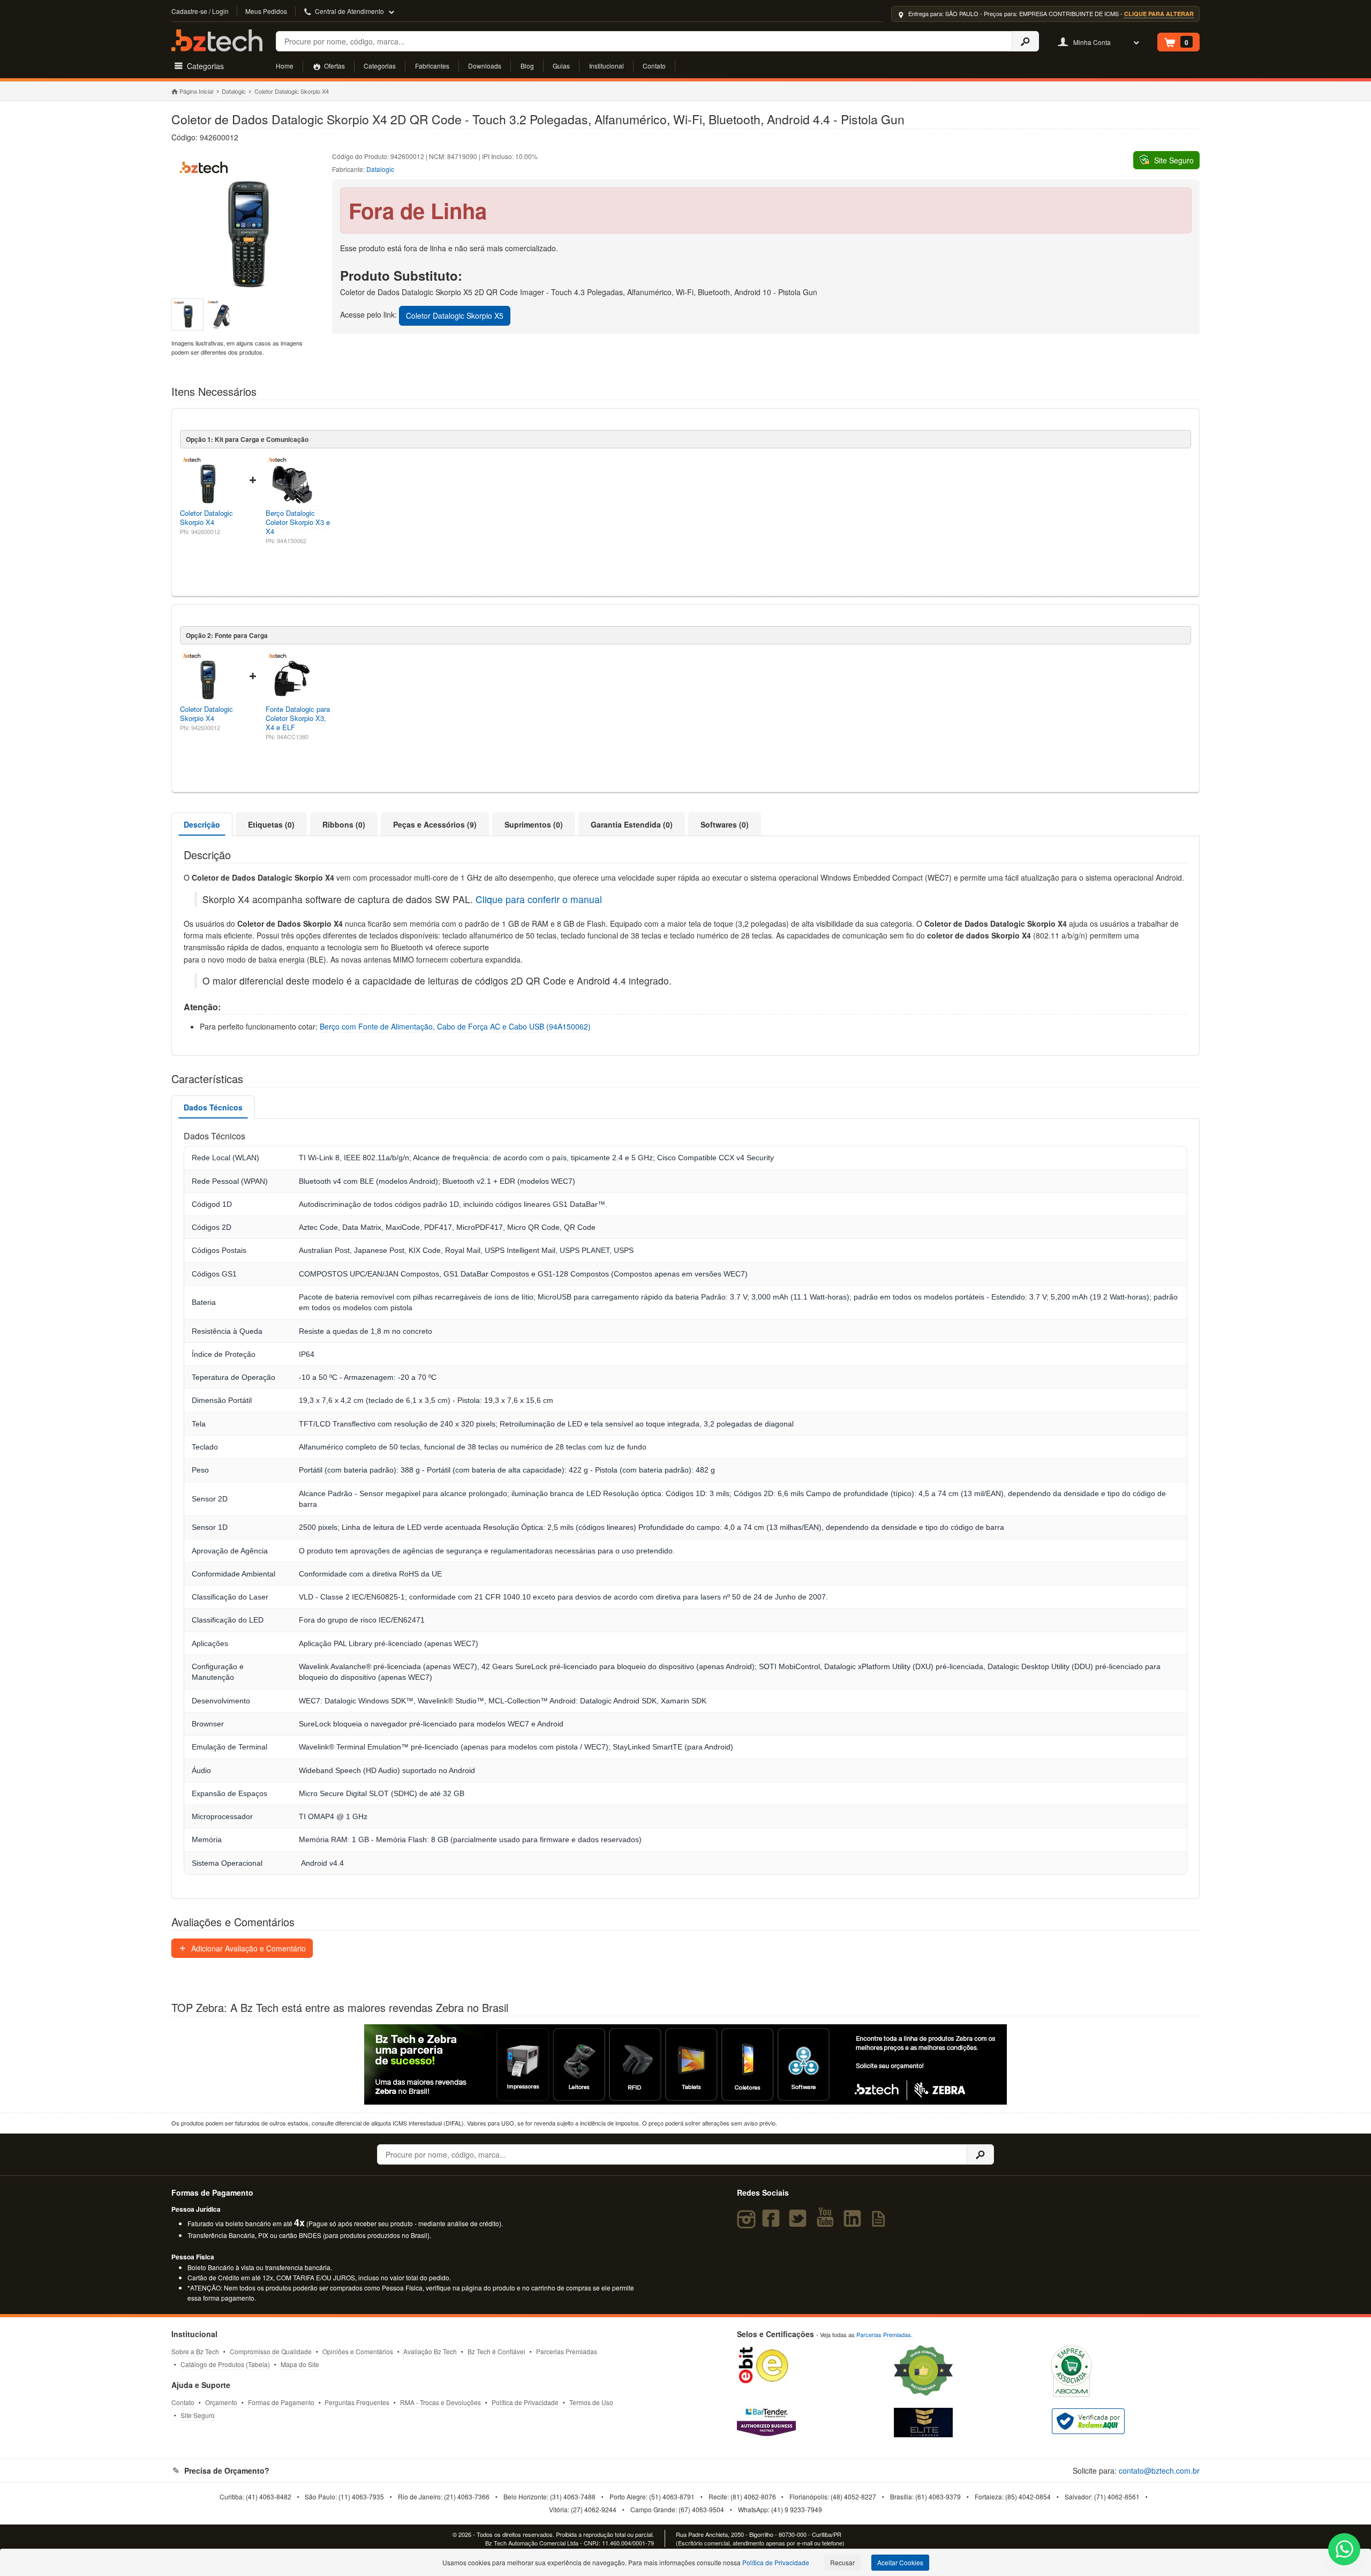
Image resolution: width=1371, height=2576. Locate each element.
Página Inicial (196, 91)
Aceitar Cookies (900, 2562)
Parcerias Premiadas (567, 2351)
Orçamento (221, 2402)
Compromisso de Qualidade (271, 2351)
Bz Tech (217, 40)
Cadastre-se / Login (200, 11)
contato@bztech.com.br (1159, 2470)
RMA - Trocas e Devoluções (440, 2402)
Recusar (842, 2562)
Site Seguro (198, 2415)
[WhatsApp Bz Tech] (1344, 2551)
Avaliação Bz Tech (430, 2351)
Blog (527, 66)
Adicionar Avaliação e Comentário (247, 1948)
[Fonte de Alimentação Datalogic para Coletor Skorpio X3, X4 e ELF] (292, 701)
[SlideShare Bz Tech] (881, 2223)
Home (285, 66)
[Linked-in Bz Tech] (854, 2223)
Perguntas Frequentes (357, 2402)
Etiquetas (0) (271, 824)
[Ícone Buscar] (1025, 41)
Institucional (607, 66)
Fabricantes (432, 66)
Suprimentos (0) (534, 824)
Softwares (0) (725, 824)
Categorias (380, 66)
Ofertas (334, 66)
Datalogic (234, 91)
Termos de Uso (591, 2402)
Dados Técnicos (213, 1107)
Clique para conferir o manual (539, 899)
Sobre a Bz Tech (195, 2351)
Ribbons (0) (344, 824)
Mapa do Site (300, 2364)
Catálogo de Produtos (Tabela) (225, 2364)
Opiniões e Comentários (358, 2351)
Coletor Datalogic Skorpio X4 (206, 517)
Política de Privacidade (525, 2402)
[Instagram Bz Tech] (748, 2223)
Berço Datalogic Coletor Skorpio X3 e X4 (298, 522)
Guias (561, 66)
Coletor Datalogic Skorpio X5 (455, 316)
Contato (654, 66)
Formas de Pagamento (281, 2402)
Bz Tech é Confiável (496, 2351)
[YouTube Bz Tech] (827, 2223)
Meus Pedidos (266, 11)
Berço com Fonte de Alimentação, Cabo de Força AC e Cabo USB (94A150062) (455, 1026)
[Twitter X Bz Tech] (800, 2223)
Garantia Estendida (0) (632, 824)
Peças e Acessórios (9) (435, 824)
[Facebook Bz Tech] (773, 2223)
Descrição (202, 824)
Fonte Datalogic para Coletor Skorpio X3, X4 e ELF (298, 718)
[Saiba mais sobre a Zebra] (685, 2064)
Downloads (485, 66)
